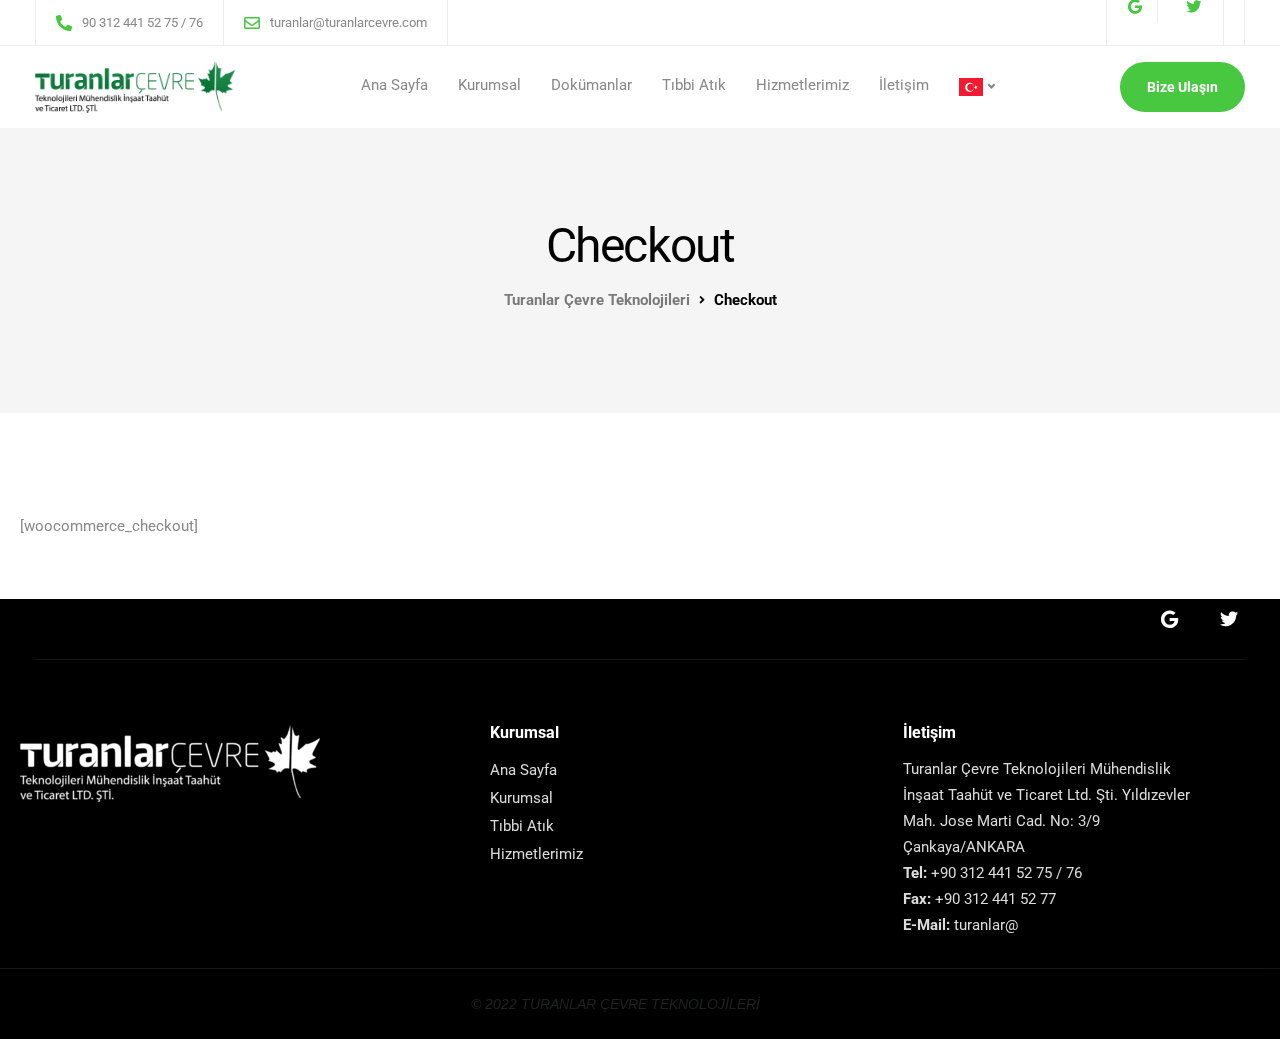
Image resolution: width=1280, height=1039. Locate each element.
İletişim (904, 85)
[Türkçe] (977, 87)
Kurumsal (489, 85)
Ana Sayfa (394, 85)
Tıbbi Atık (694, 85)
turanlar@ (986, 925)
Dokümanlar (591, 85)
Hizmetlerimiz (802, 85)
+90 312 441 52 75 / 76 (1006, 873)
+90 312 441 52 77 (993, 899)
